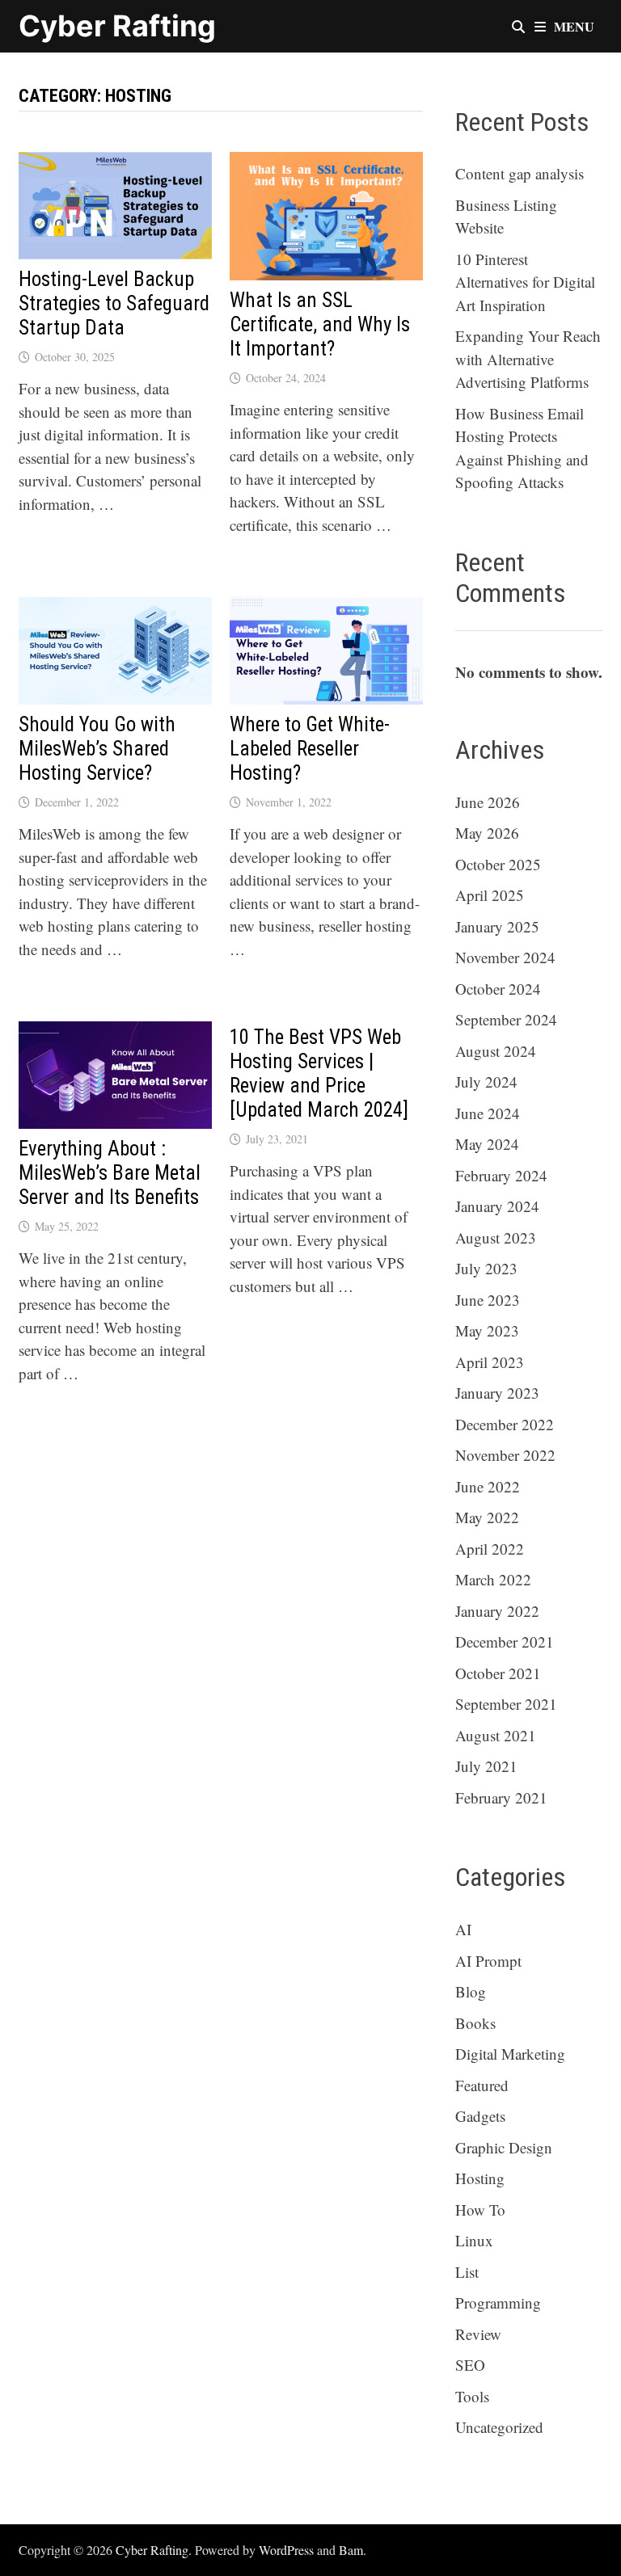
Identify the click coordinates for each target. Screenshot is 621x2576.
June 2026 (488, 802)
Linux (474, 2240)
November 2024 (505, 957)
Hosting (480, 2178)
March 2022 (493, 1579)
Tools (472, 2396)
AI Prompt (488, 1961)
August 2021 (496, 1735)
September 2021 (506, 1704)
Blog (471, 1991)
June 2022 (488, 1486)
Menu (574, 26)
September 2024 (506, 1019)
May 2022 (487, 1517)
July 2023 (486, 1268)
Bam (351, 2550)
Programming (498, 2302)
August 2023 (496, 1237)
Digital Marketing (510, 2054)
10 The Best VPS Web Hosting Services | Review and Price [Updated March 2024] (319, 1073)
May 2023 (487, 1330)
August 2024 (496, 1051)
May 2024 (487, 1144)
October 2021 (498, 1673)
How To (480, 2210)
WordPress (286, 2550)
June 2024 (488, 1113)
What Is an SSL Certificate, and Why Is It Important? (320, 324)
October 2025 (498, 864)
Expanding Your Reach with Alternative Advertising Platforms (528, 359)
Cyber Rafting (117, 26)
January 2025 (497, 926)
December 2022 (505, 1424)
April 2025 (490, 895)
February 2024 (501, 1175)
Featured (482, 2085)
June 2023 (488, 1300)
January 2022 (497, 1611)
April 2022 (490, 1549)
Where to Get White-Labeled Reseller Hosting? (310, 749)
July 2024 (486, 1082)
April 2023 (490, 1362)
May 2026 (487, 833)
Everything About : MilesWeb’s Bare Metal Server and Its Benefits (110, 1173)
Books (475, 2023)
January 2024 (497, 1206)
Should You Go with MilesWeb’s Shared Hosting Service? (97, 749)
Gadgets (480, 2116)
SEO (470, 2365)
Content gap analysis (520, 173)
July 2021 (486, 1766)
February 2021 (501, 1797)
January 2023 (497, 1393)
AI (463, 1929)
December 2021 (505, 1642)
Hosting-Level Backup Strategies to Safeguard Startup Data (114, 303)
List (467, 2272)
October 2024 (498, 989)
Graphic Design (504, 2147)
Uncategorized (499, 2427)
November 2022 (505, 1455)
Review (478, 2334)
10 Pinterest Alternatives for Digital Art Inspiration (525, 282)
